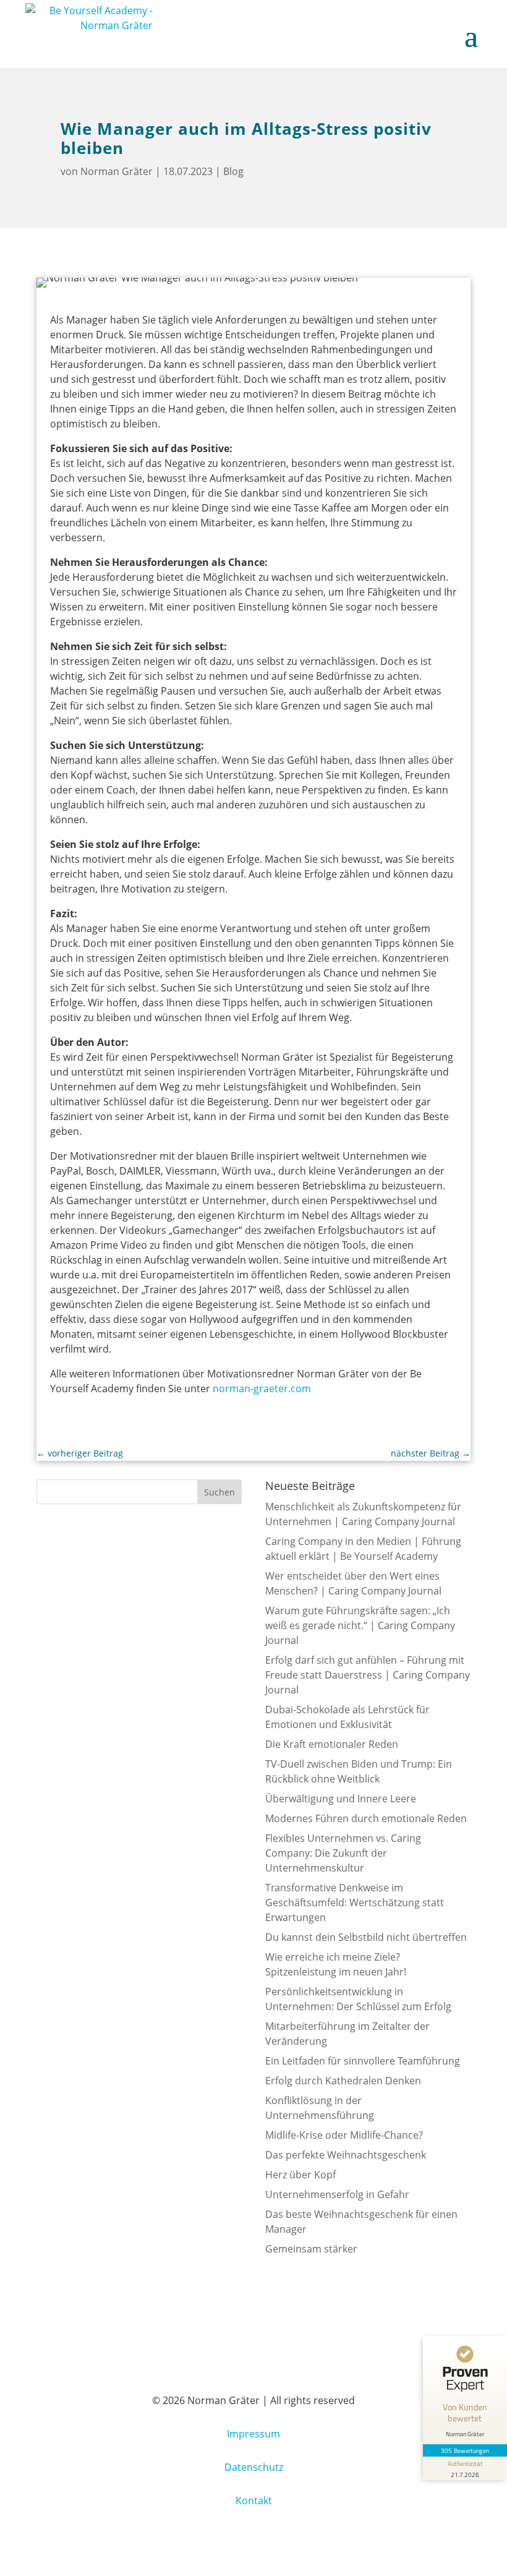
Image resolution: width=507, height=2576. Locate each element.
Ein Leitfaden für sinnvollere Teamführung (363, 2061)
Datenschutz (254, 2467)
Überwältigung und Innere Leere (341, 1799)
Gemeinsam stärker (311, 2249)
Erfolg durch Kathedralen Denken (343, 2081)
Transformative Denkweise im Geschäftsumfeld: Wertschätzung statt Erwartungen (355, 1902)
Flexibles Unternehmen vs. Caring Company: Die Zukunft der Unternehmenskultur (343, 1853)
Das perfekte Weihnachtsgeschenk (346, 2155)
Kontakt (254, 2501)
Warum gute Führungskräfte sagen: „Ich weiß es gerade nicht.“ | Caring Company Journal (360, 1625)
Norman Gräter (117, 171)
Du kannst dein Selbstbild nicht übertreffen (366, 1937)
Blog (233, 171)
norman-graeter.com (262, 1389)
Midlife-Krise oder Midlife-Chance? (344, 2135)
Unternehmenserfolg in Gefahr (337, 2194)
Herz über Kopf (300, 2175)
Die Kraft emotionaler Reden (332, 1744)
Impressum (253, 2434)
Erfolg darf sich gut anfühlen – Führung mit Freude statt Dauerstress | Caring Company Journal (368, 1675)
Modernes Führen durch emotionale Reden (366, 1818)
